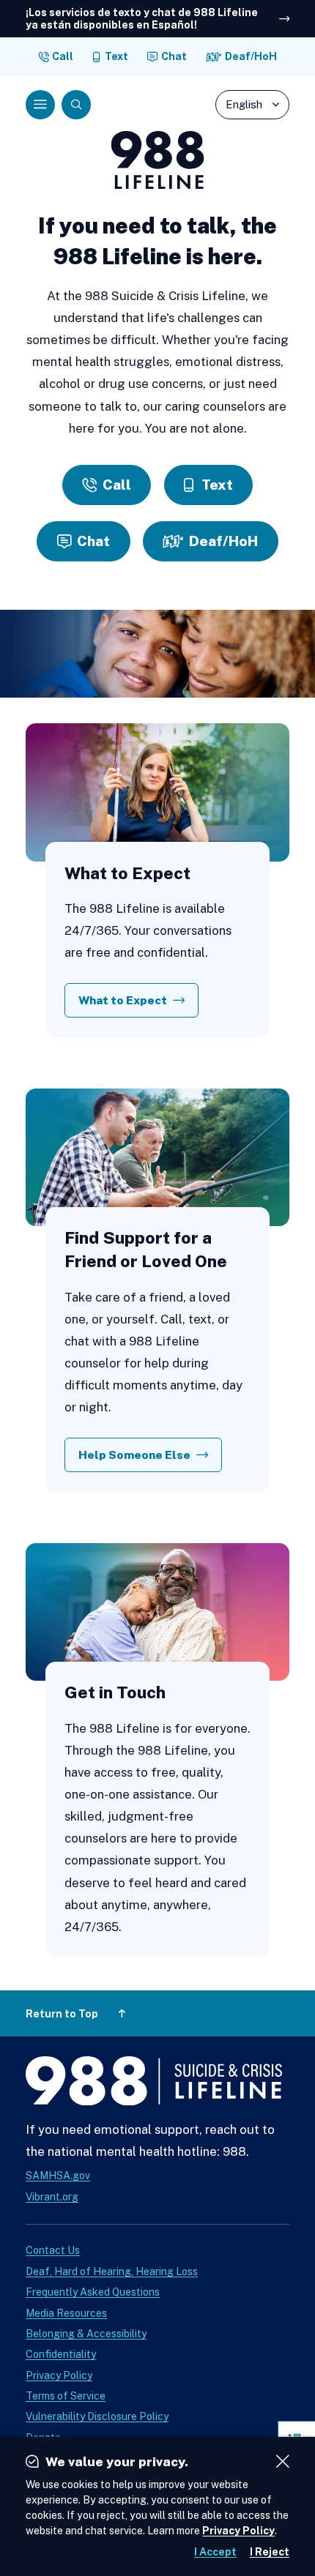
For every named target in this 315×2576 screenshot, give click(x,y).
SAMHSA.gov (58, 2176)
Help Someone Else (134, 1455)
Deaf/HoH (251, 56)
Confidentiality (61, 2354)
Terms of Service (66, 2396)
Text (116, 56)
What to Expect (123, 1000)
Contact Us (53, 2250)
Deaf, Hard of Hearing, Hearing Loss (112, 2271)
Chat (174, 56)
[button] (40, 105)
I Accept (215, 2552)
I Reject (270, 2552)
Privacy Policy (59, 2375)
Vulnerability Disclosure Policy (97, 2416)
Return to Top (62, 2014)
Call (63, 56)
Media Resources (66, 2313)
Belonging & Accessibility (86, 2334)
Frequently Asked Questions (93, 2292)
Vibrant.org (52, 2197)
